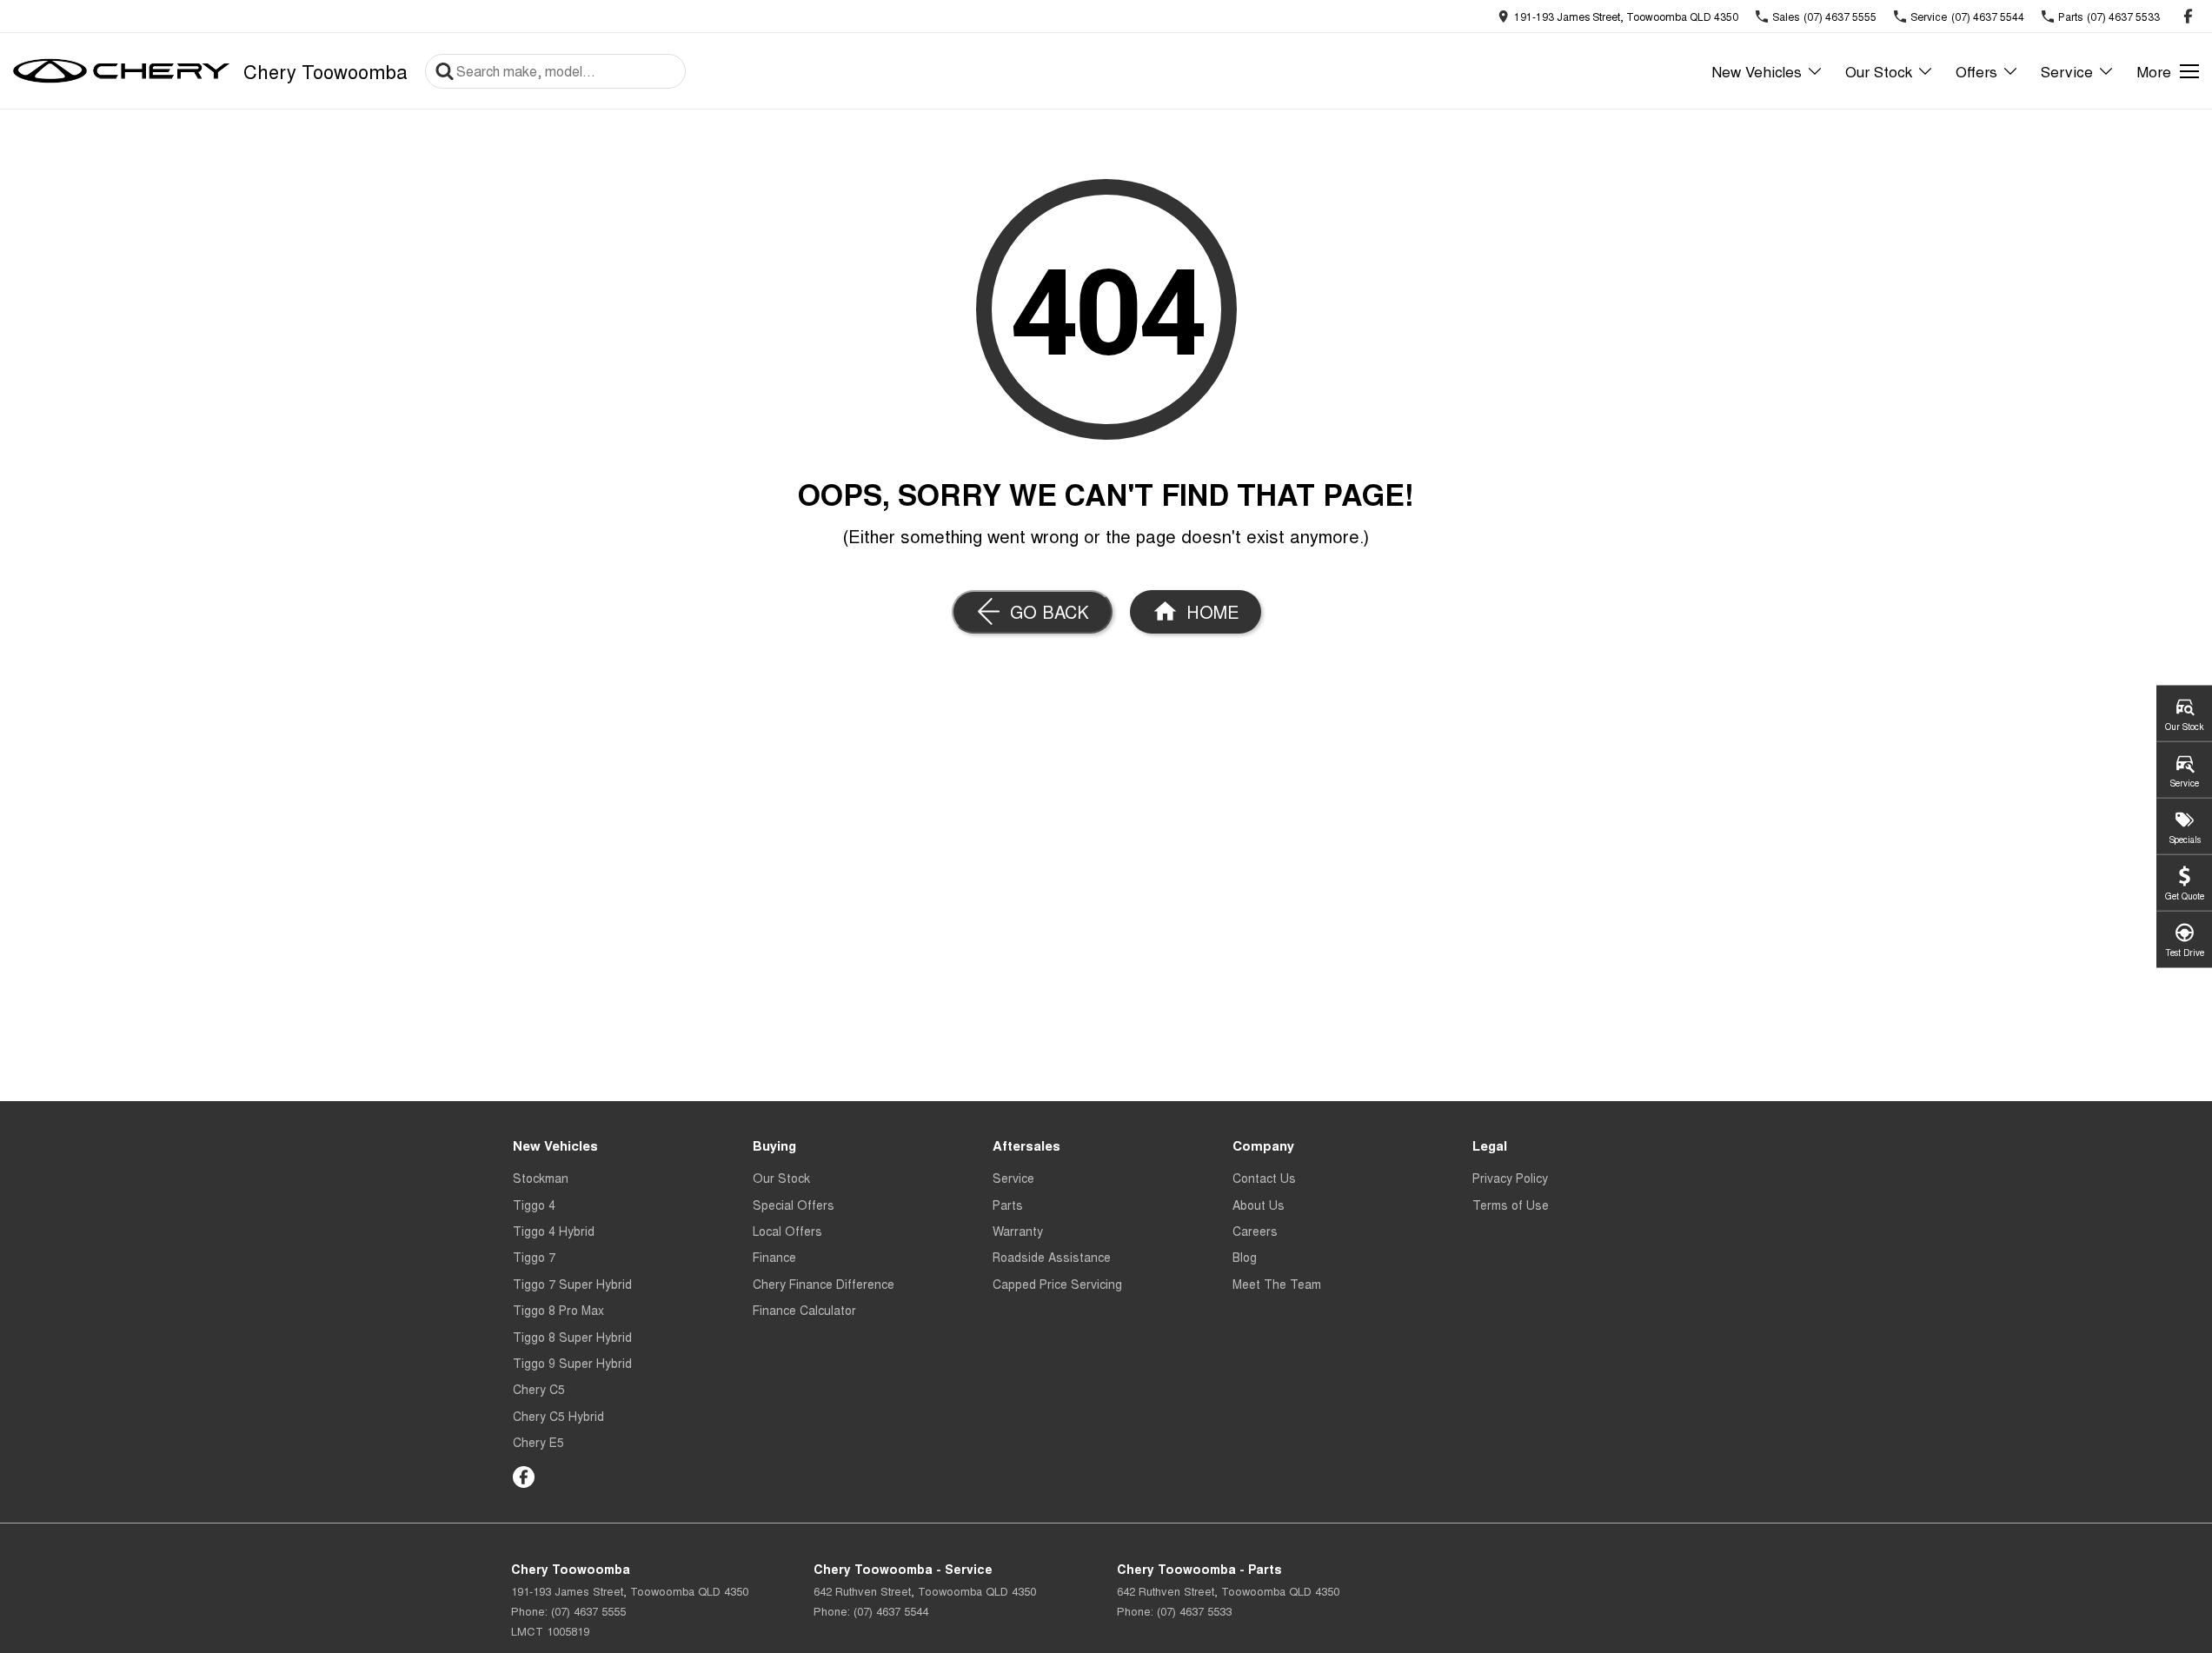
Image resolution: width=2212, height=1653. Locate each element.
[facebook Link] (2188, 16)
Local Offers (787, 1231)
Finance (774, 1257)
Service (2067, 71)
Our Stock (1879, 71)
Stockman (541, 1178)
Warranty (1018, 1231)
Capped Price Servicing (1057, 1284)
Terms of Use (1511, 1205)
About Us (1259, 1205)
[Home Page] (122, 71)
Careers (1255, 1231)
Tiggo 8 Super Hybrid (572, 1337)
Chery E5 (538, 1442)
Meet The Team (1277, 1284)
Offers (1976, 71)
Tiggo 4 (534, 1205)
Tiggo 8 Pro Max (558, 1310)
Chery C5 (539, 1389)
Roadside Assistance (1052, 1257)
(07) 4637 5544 (891, 1611)
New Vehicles (1757, 71)
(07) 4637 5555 (588, 1611)
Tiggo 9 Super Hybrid (572, 1363)
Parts (1008, 1205)
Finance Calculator (804, 1310)
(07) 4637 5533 (1194, 1611)
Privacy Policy (1510, 1178)
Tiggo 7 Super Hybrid (572, 1284)
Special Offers (794, 1205)
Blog (1245, 1257)
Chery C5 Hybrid (558, 1416)
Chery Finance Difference (824, 1284)
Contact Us (1264, 1178)
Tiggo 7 (534, 1257)
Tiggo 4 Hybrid (554, 1231)
